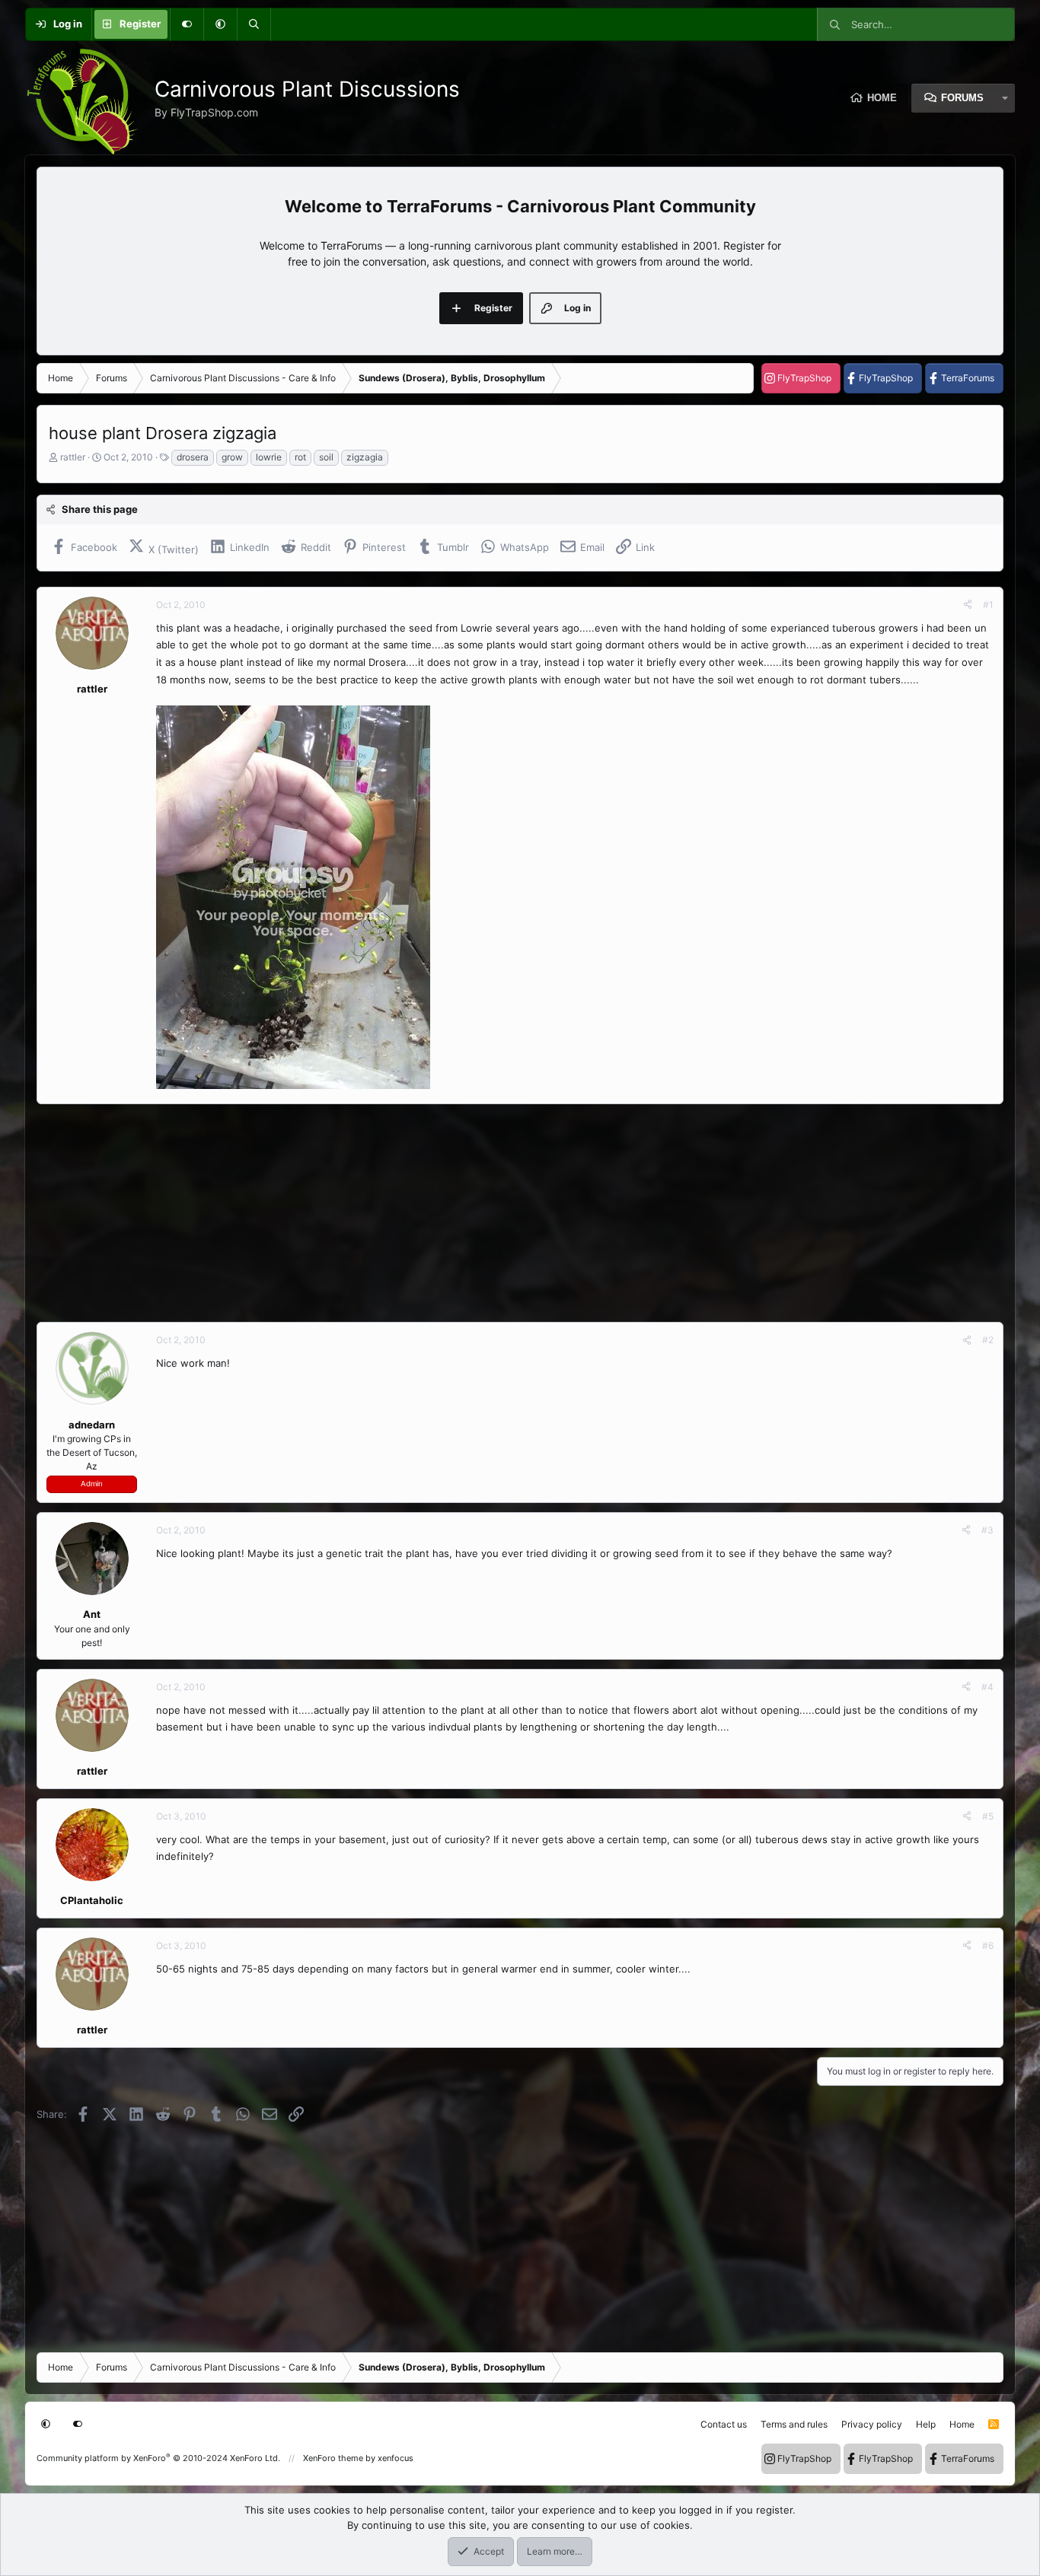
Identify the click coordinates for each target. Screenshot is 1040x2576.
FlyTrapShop (804, 378)
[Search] (254, 24)
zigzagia (365, 457)
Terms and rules (794, 2424)
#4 (987, 1687)
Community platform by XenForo (158, 2458)
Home (882, 98)
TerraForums (968, 378)
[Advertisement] (493, 1213)
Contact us (724, 2424)
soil (326, 457)
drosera (193, 457)
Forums (962, 98)
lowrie (269, 457)
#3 (987, 1530)
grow (232, 457)
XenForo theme (333, 2458)
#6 (988, 1946)
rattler (73, 457)
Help (926, 2424)
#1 (988, 605)
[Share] (968, 605)
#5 (988, 1816)
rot (300, 457)
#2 (988, 1340)
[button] (220, 24)
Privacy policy (872, 2424)
